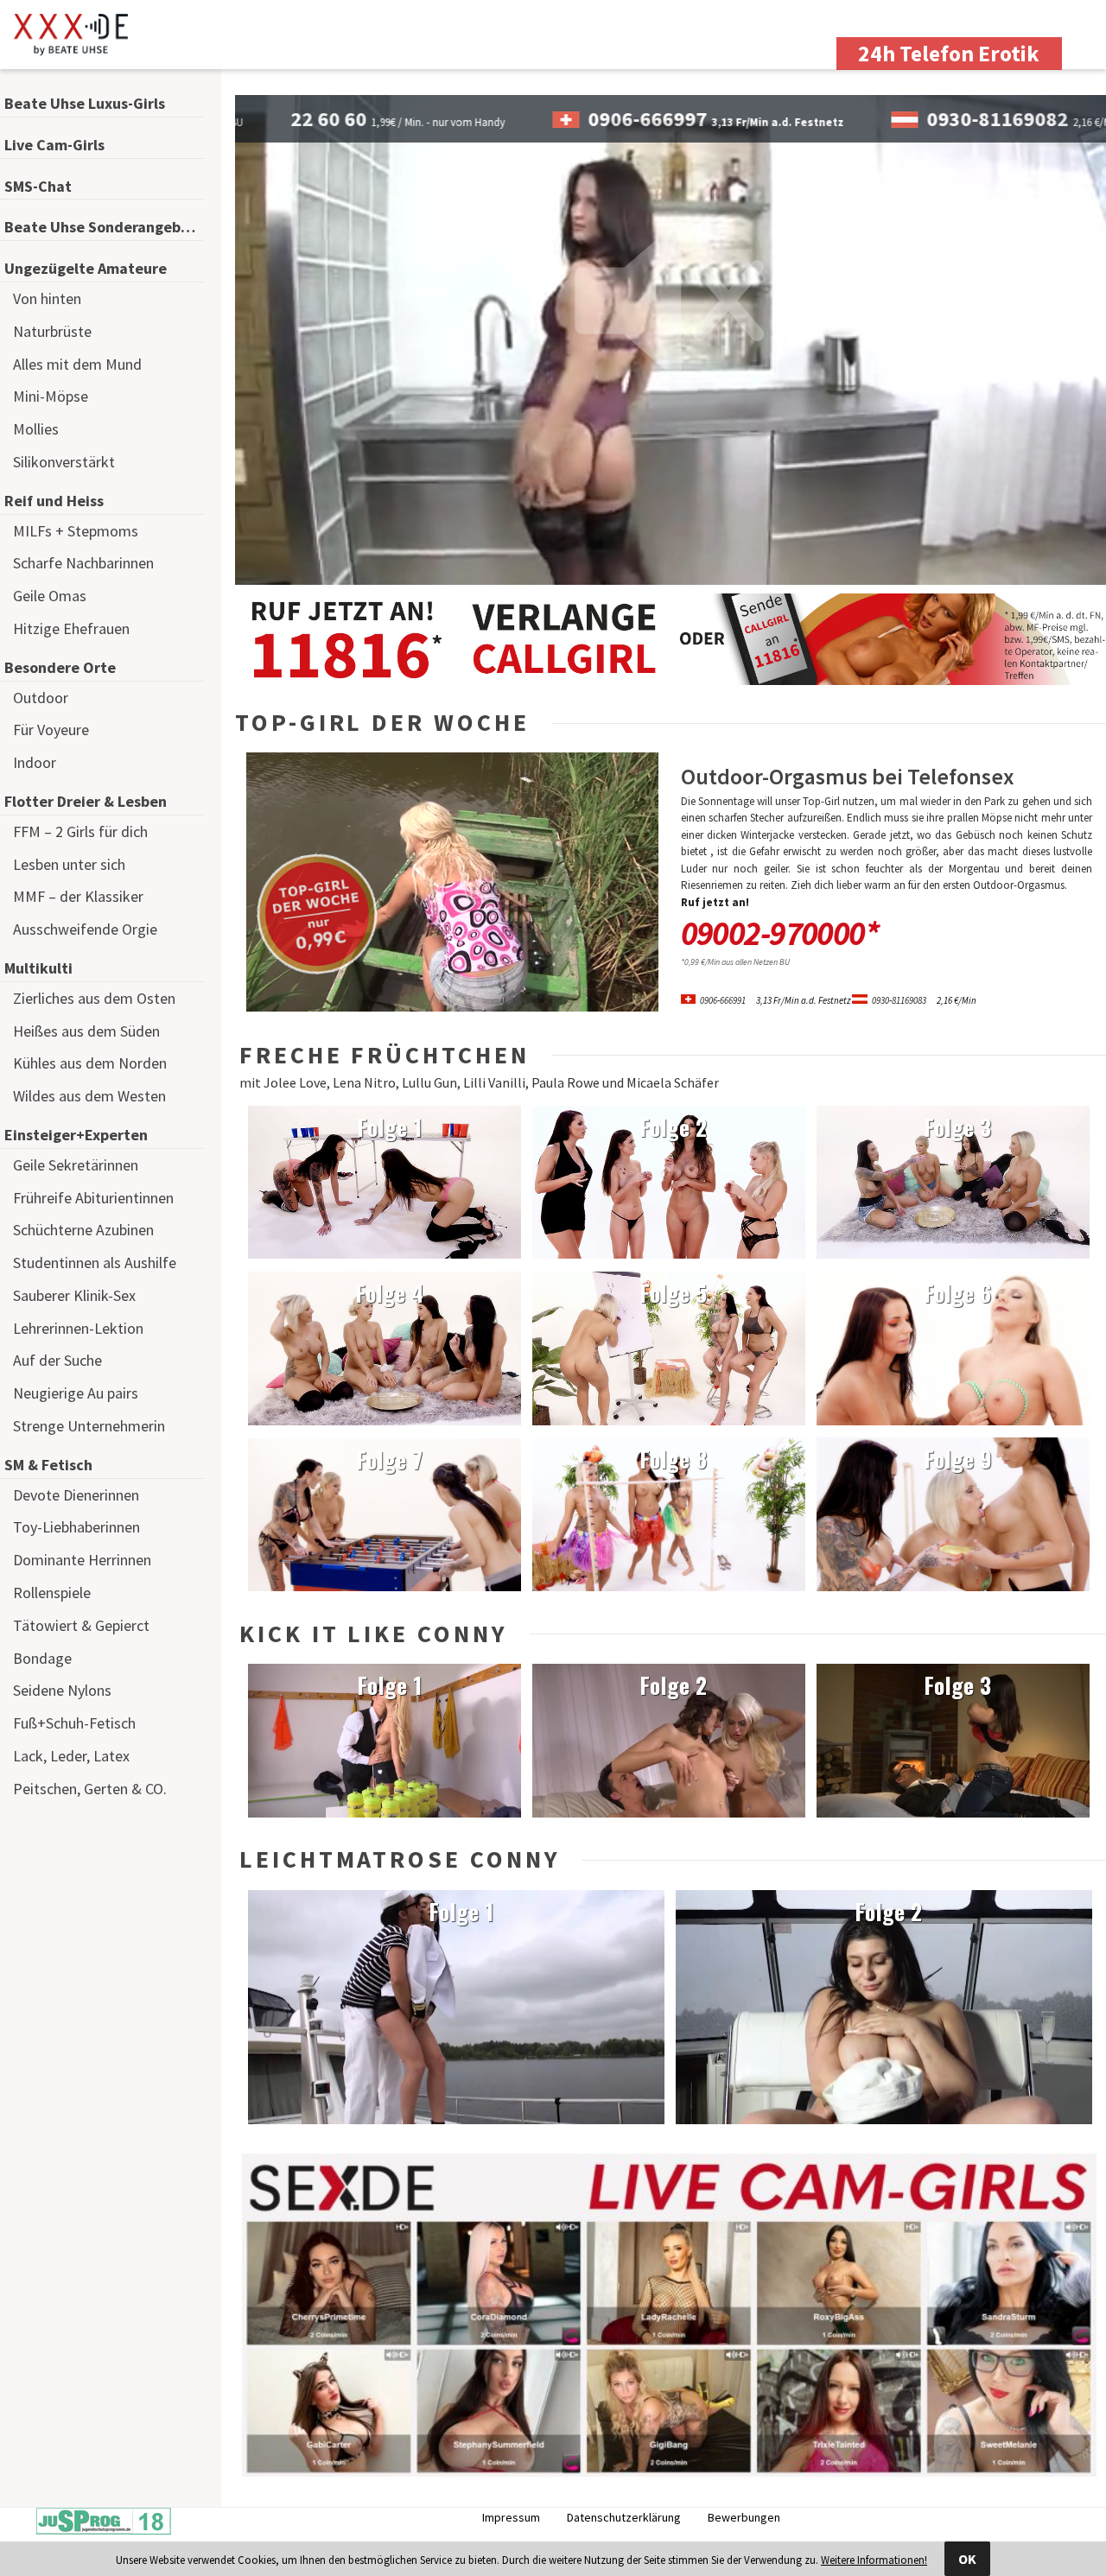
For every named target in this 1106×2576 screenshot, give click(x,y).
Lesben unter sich (69, 864)
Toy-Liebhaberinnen (76, 1527)
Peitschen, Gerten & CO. (90, 1789)
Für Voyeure (51, 730)
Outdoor (41, 698)
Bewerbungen (744, 2517)
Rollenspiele (52, 1593)
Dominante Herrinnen (82, 1560)
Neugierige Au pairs (76, 1393)
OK (967, 2559)
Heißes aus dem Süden (86, 1031)
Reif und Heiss (54, 501)
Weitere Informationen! (874, 2560)
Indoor (35, 762)
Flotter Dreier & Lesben (86, 801)
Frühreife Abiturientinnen (93, 1198)
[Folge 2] (669, 1255)
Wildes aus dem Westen (89, 1096)
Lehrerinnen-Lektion (78, 1328)
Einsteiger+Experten (76, 1135)
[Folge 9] (953, 1587)
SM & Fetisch (48, 1465)
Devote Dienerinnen (76, 1495)
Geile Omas (50, 596)
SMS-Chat (38, 186)
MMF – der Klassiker (78, 896)
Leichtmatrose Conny (400, 1859)
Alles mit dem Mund (77, 364)
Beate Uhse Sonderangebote (104, 227)
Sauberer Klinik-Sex (74, 1295)
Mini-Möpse (51, 396)
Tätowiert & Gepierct (81, 1625)
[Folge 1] (385, 1255)
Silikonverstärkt (64, 462)
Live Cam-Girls (54, 145)
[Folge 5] (669, 1421)
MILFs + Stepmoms (76, 531)
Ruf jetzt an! (715, 902)
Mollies (36, 429)
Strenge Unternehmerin (89, 1426)
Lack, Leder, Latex (71, 1756)
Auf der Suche (57, 1360)
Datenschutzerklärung (624, 2517)
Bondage (42, 1658)
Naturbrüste (52, 331)
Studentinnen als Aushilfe (95, 1263)
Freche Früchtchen (385, 1055)
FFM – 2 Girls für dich (80, 831)
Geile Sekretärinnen (76, 1165)
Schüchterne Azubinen (83, 1230)
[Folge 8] (669, 1587)
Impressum (511, 2517)
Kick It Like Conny (374, 1634)
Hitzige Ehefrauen (71, 628)
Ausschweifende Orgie (85, 929)
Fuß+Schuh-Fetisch (74, 1723)
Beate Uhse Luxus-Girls (85, 103)
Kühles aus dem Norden (90, 1063)
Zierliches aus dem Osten (94, 998)
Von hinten (47, 298)
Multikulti (38, 968)
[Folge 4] (385, 1421)
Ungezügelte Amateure (86, 268)
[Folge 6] (953, 1421)
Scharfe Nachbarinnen (83, 563)
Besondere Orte (60, 667)
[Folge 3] (953, 1255)
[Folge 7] (385, 1587)
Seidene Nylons (62, 1690)
